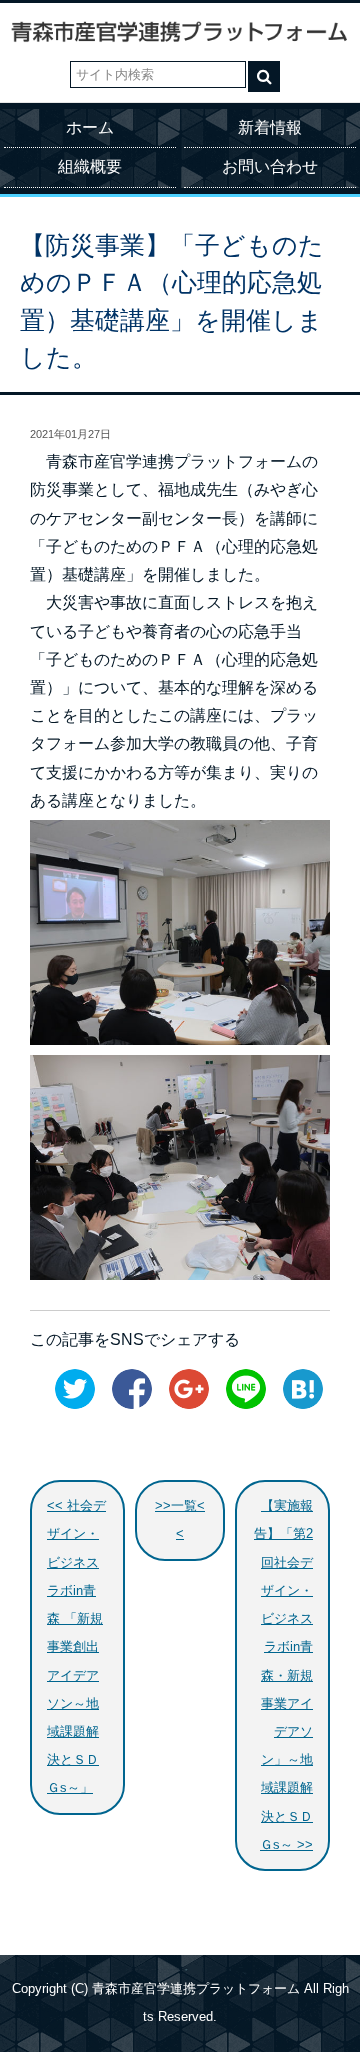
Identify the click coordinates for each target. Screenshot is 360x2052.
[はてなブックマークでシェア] (298, 1405)
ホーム (90, 127)
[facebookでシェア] (127, 1405)
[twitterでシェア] (70, 1405)
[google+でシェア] (184, 1405)
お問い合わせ (270, 166)
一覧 (184, 1506)
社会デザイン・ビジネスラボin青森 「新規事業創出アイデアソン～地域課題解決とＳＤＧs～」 (76, 1647)
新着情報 (270, 127)
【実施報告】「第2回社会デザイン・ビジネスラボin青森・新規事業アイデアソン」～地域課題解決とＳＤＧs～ (283, 1675)
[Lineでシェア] (241, 1405)
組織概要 (90, 166)
